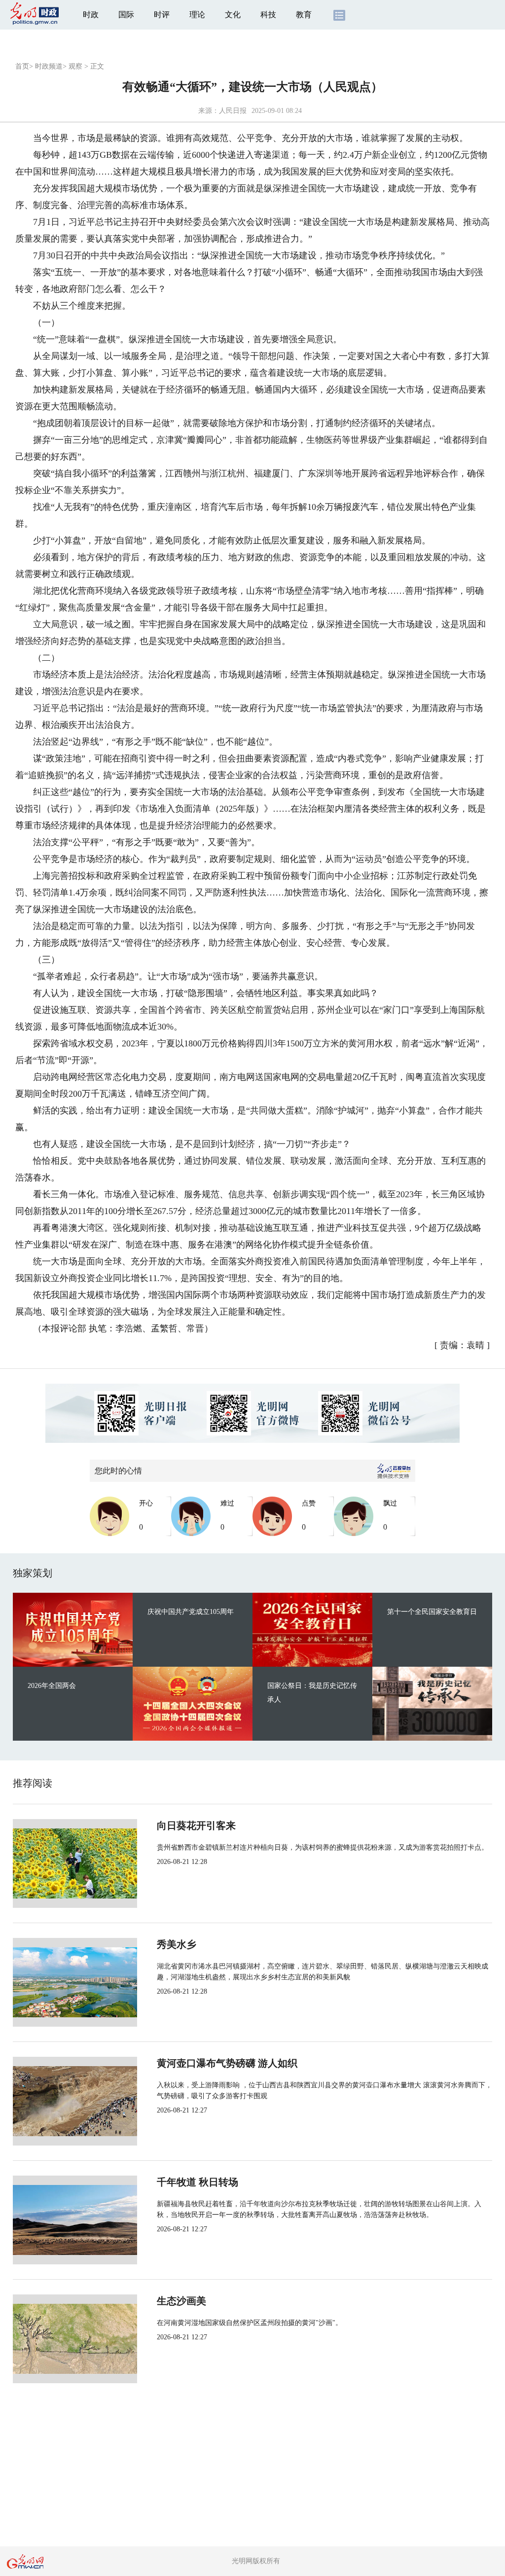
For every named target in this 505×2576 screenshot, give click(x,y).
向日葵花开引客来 (196, 1825)
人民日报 (233, 111)
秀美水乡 (177, 1944)
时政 (91, 15)
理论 (197, 15)
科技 (268, 15)
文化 (233, 15)
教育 (304, 15)
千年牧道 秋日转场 (198, 2182)
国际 (126, 15)
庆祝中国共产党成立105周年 (191, 1612)
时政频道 (49, 66)
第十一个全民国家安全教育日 (432, 1612)
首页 (22, 66)
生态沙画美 (181, 2301)
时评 (162, 15)
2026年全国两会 (52, 1686)
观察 (75, 66)
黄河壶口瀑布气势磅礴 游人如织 (227, 2063)
